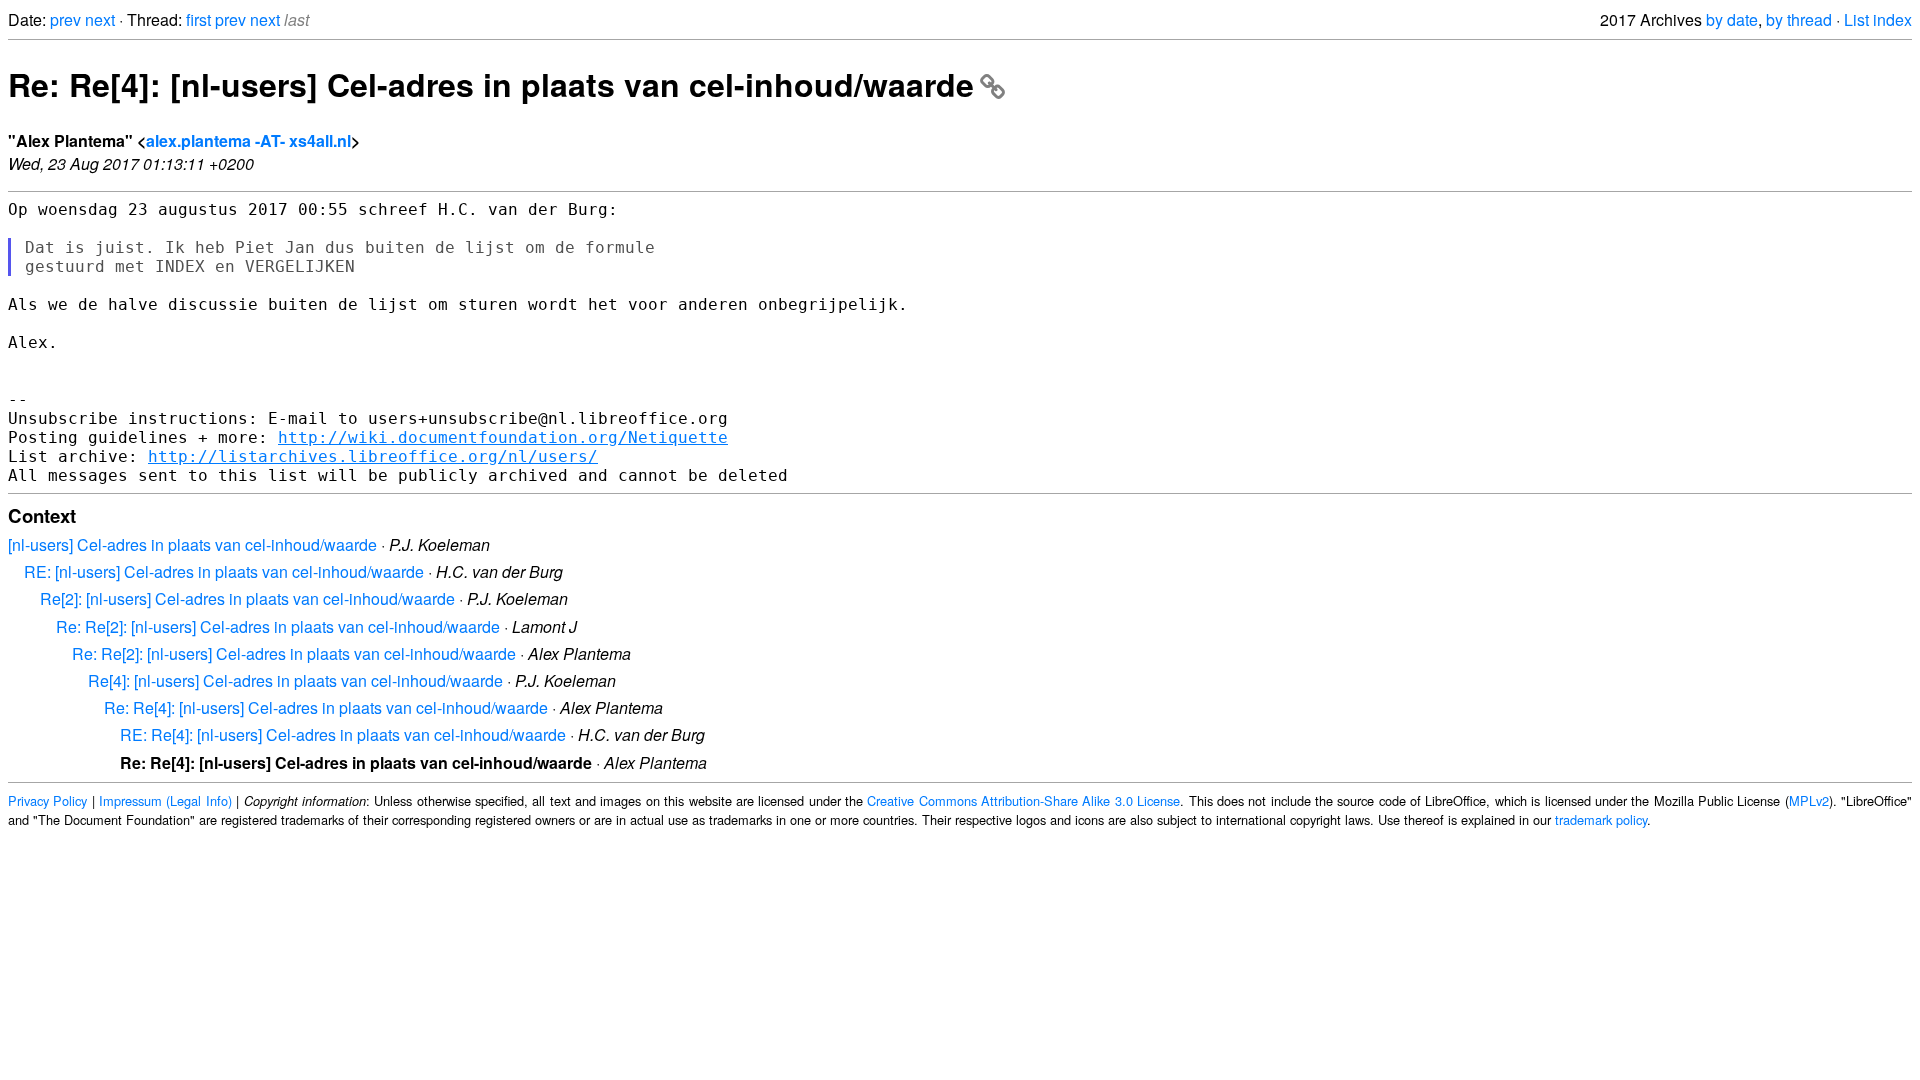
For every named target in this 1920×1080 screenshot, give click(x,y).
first (198, 19)
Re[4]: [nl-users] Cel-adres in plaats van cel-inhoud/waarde (295, 680)
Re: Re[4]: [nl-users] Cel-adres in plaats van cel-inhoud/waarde (491, 84)
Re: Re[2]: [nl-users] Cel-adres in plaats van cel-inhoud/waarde (278, 626)
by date (1732, 19)
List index (1878, 19)
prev (65, 19)
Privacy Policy (47, 800)
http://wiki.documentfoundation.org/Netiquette (503, 437)
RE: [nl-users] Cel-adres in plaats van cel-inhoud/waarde (224, 571)
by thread (1799, 19)
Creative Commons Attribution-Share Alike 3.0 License (1023, 800)
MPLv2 (1809, 800)
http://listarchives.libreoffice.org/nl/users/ (373, 456)
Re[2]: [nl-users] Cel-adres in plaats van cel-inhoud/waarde (247, 598)
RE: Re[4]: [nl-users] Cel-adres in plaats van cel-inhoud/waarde (343, 734)
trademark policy (1601, 819)
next (100, 19)
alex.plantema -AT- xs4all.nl (248, 140)
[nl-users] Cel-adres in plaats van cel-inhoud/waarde (192, 544)
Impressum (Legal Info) (165, 800)
